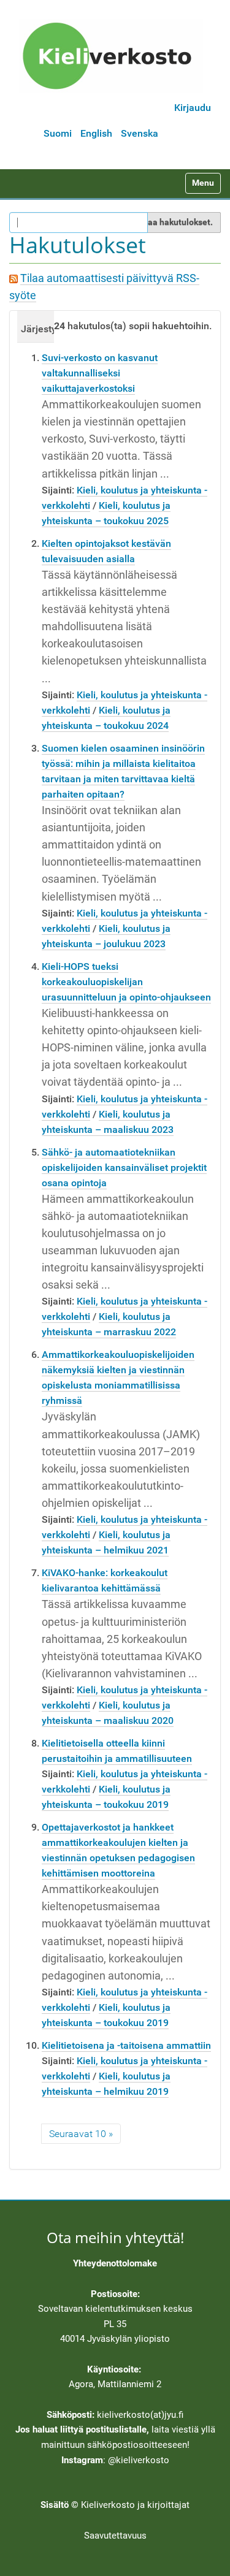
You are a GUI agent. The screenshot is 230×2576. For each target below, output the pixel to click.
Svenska (140, 133)
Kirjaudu (193, 108)
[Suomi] (111, 56)
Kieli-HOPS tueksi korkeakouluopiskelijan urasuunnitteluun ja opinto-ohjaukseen (126, 982)
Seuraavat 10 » (81, 2134)
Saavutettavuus (115, 2536)
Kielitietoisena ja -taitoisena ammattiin (126, 2045)
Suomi (58, 133)
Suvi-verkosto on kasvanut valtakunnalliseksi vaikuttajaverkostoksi (100, 373)
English (96, 133)
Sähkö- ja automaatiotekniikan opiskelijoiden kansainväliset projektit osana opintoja (124, 1168)
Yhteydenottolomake (115, 2263)
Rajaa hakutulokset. (174, 222)
